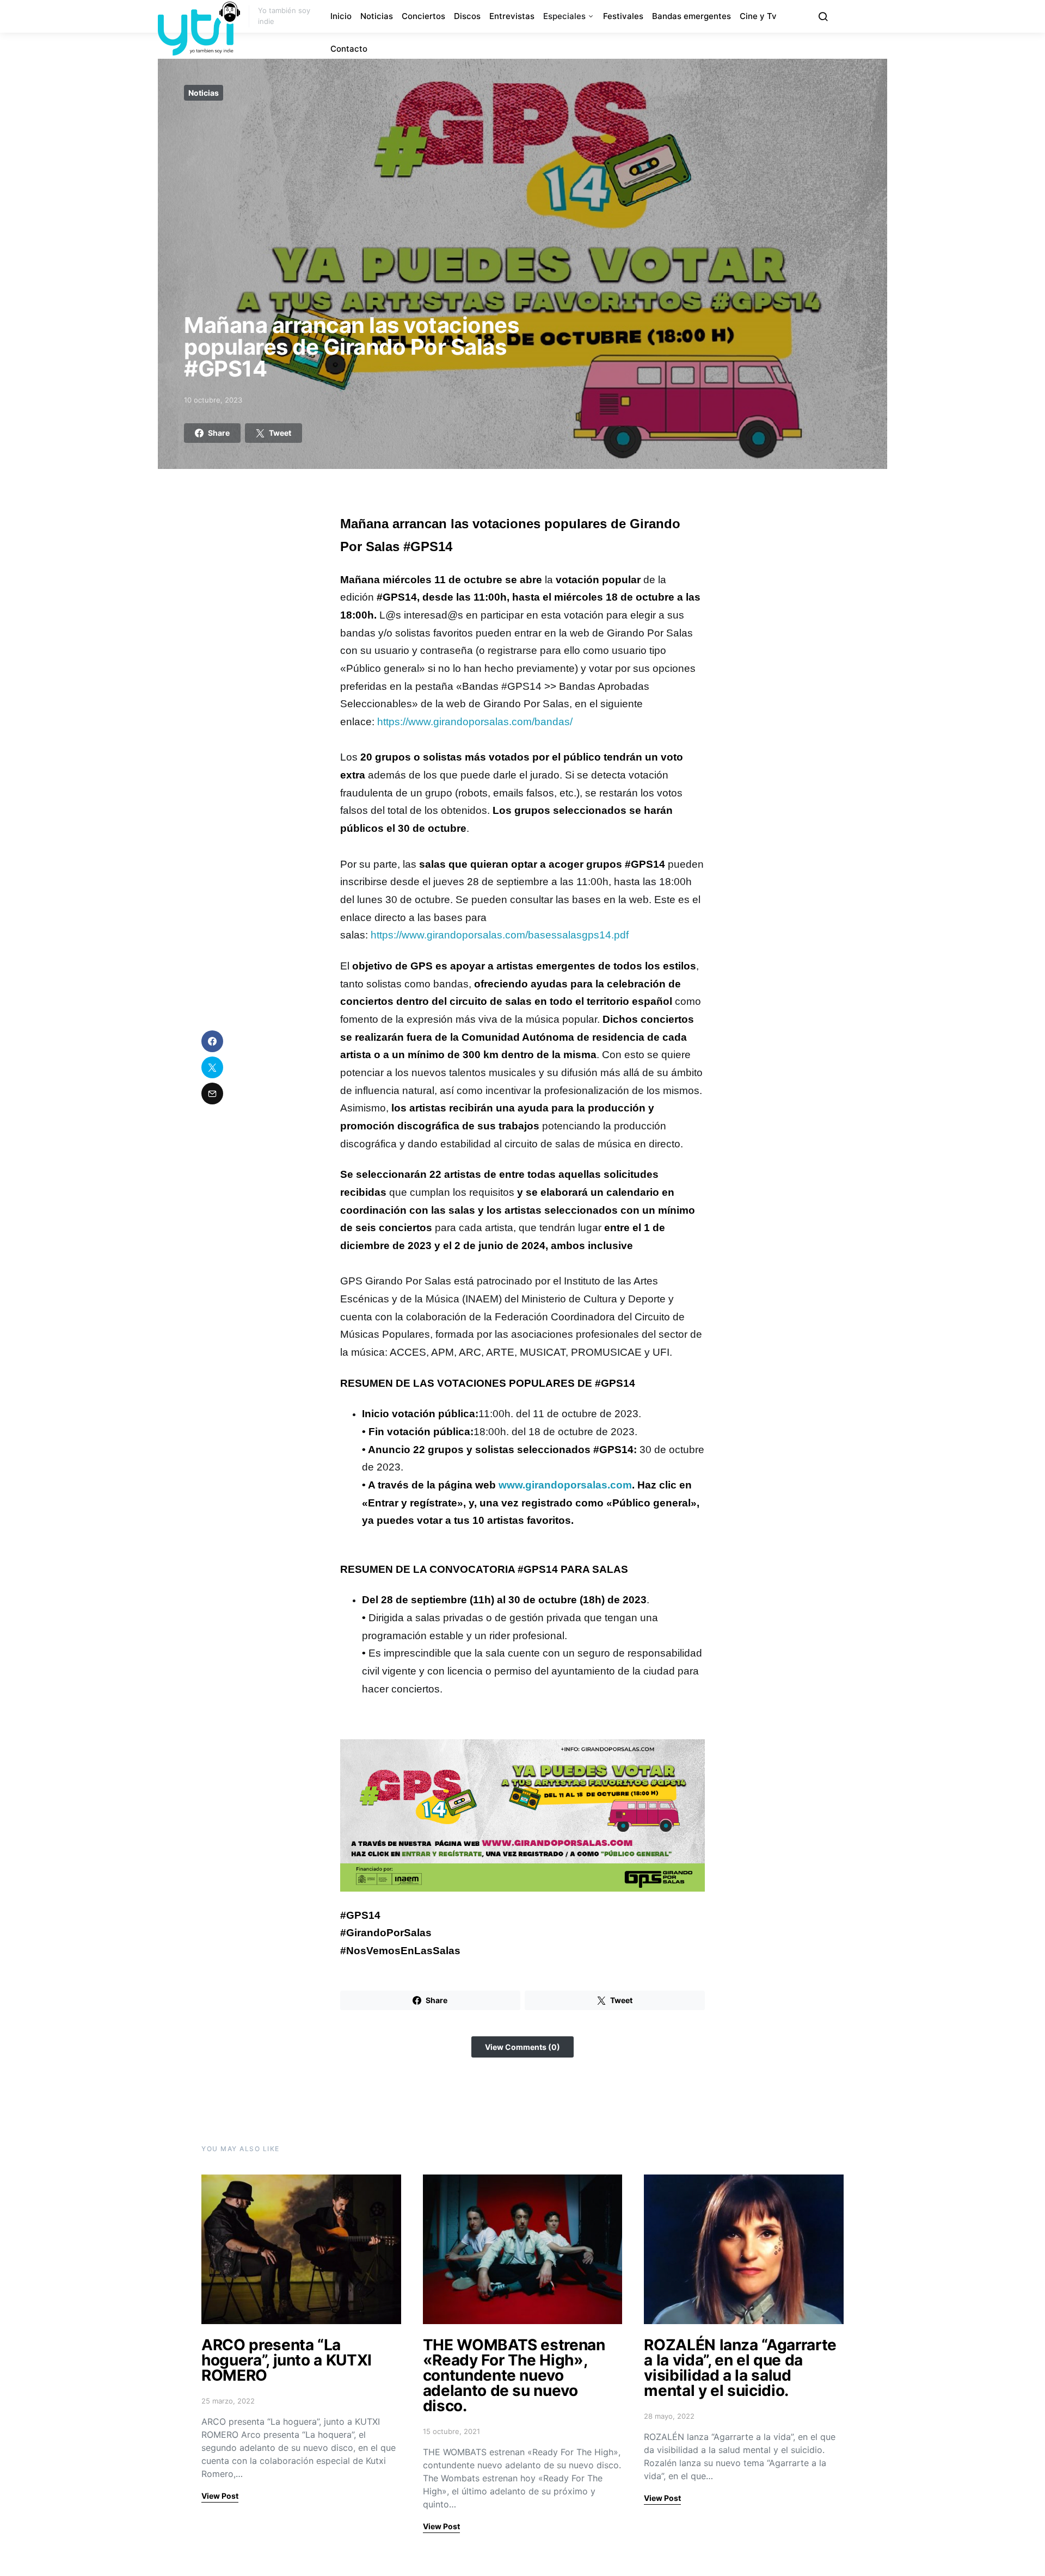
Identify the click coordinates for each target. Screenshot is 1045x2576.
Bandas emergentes (691, 16)
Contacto (349, 49)
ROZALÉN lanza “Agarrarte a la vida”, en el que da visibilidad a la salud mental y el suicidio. (740, 2368)
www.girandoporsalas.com (565, 1485)
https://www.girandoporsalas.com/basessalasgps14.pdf (500, 935)
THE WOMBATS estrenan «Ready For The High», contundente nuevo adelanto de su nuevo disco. (514, 2375)
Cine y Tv (758, 16)
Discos (467, 16)
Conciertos (423, 16)
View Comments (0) (522, 2047)
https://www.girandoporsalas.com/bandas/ (475, 722)
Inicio (341, 16)
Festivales (623, 16)
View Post (220, 2496)
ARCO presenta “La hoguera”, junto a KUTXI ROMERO (287, 2360)
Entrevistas (512, 16)
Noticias (377, 16)
